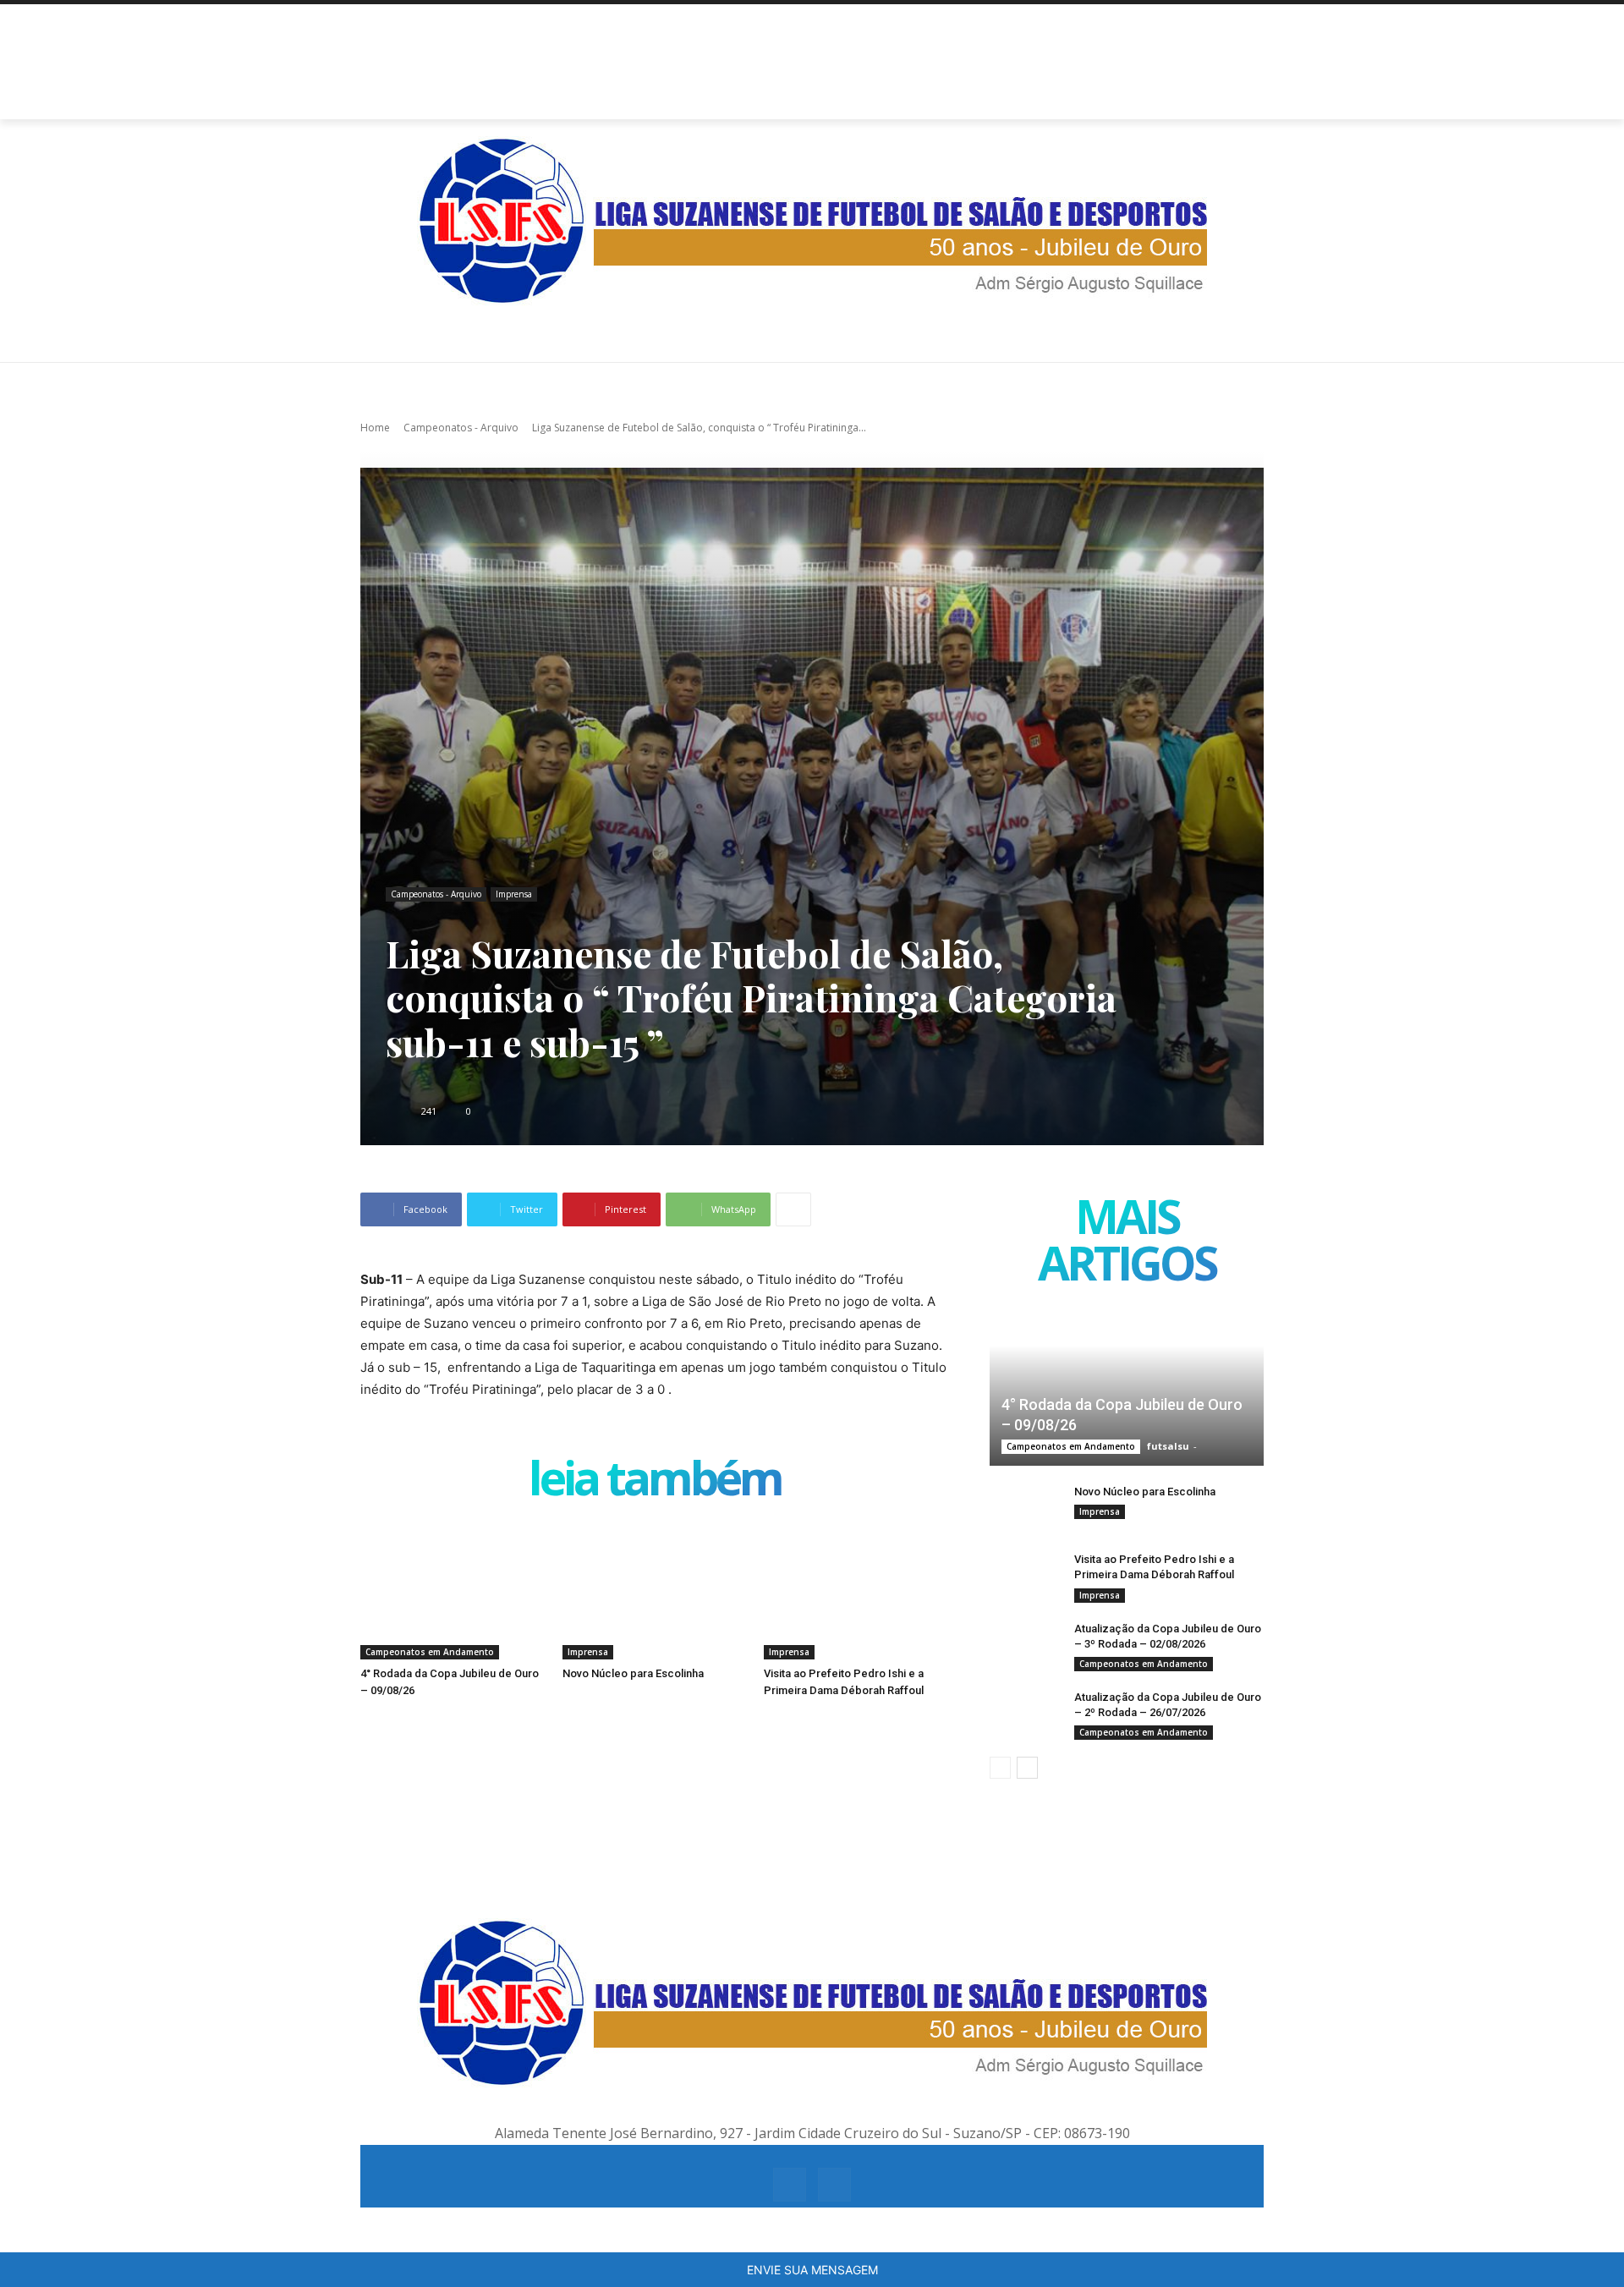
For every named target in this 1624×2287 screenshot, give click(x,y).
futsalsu (1168, 1446)
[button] (1243, 99)
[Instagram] (834, 2184)
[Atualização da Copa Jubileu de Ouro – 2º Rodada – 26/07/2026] (1023, 1714)
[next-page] (1027, 1768)
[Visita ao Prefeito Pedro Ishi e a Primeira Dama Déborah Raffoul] (856, 1595)
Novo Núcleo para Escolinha (633, 1673)
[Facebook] (790, 2184)
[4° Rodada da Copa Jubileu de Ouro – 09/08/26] (453, 1595)
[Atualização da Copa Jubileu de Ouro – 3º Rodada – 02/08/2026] (1023, 1645)
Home (375, 428)
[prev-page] (1000, 1768)
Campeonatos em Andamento (430, 1652)
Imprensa (514, 894)
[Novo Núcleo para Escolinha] (655, 1595)
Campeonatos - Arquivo (461, 428)
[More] (793, 1209)
